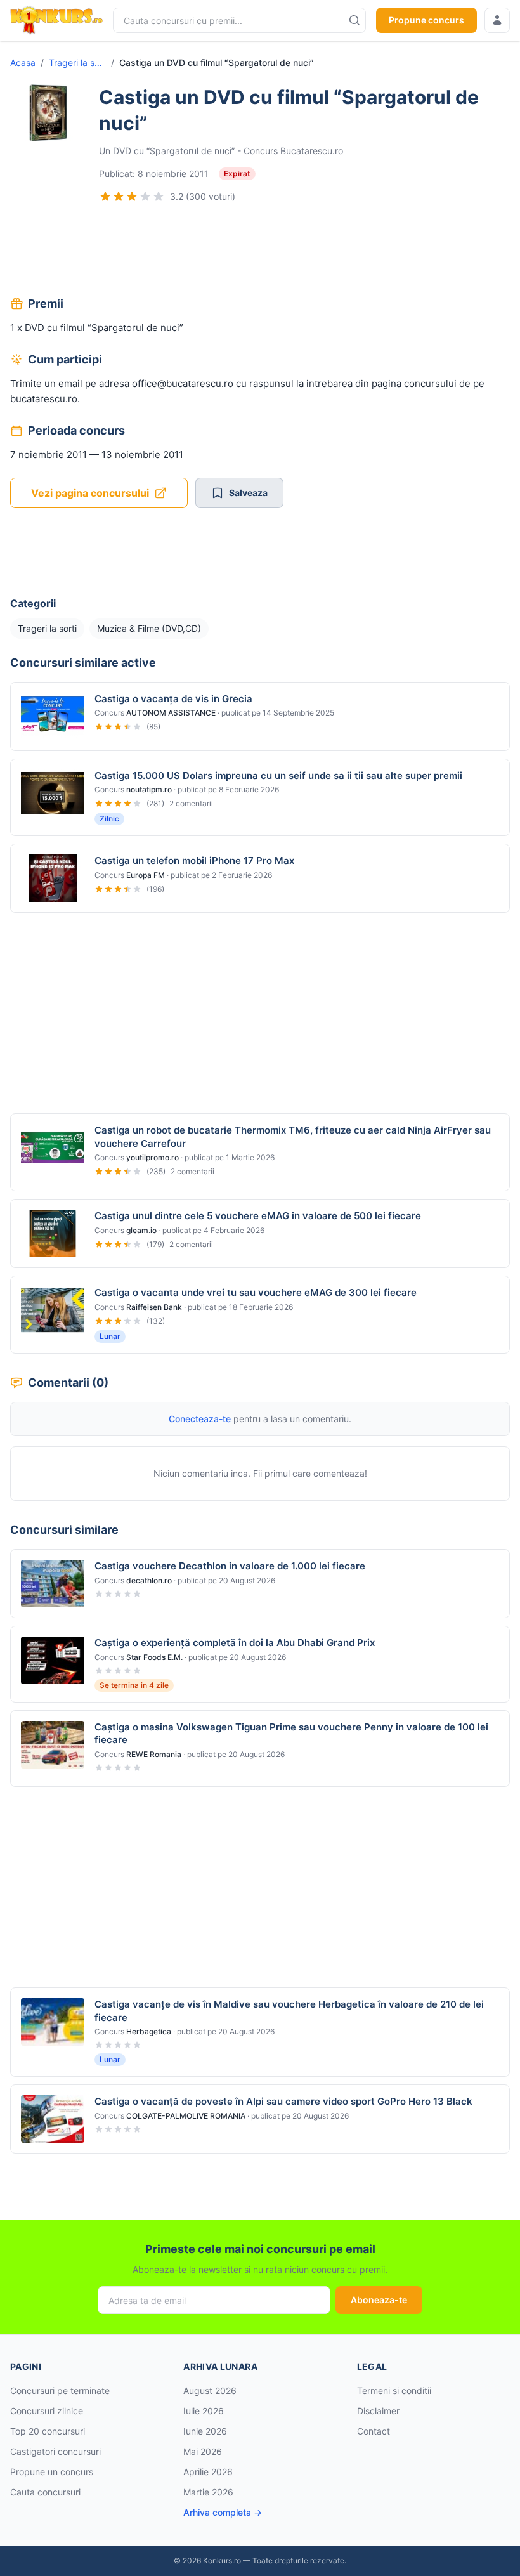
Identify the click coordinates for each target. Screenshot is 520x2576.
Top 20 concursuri (48, 2431)
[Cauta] (354, 20)
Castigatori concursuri (55, 2451)
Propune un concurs (52, 2472)
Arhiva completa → (223, 2512)
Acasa (23, 62)
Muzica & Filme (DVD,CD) (149, 628)
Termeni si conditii (394, 2390)
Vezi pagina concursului (90, 493)
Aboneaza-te (379, 2300)
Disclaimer (378, 2411)
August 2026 (210, 2390)
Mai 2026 (203, 2451)
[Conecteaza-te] (497, 20)
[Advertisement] (260, 251)
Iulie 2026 (204, 2411)
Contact (374, 2431)
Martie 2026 (208, 2492)
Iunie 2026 (205, 2431)
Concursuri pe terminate (60, 2390)
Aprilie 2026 (208, 2472)
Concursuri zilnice (47, 2411)
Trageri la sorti (77, 62)
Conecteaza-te (200, 1419)
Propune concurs (426, 20)
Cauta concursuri (45, 2492)
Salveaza (248, 493)
